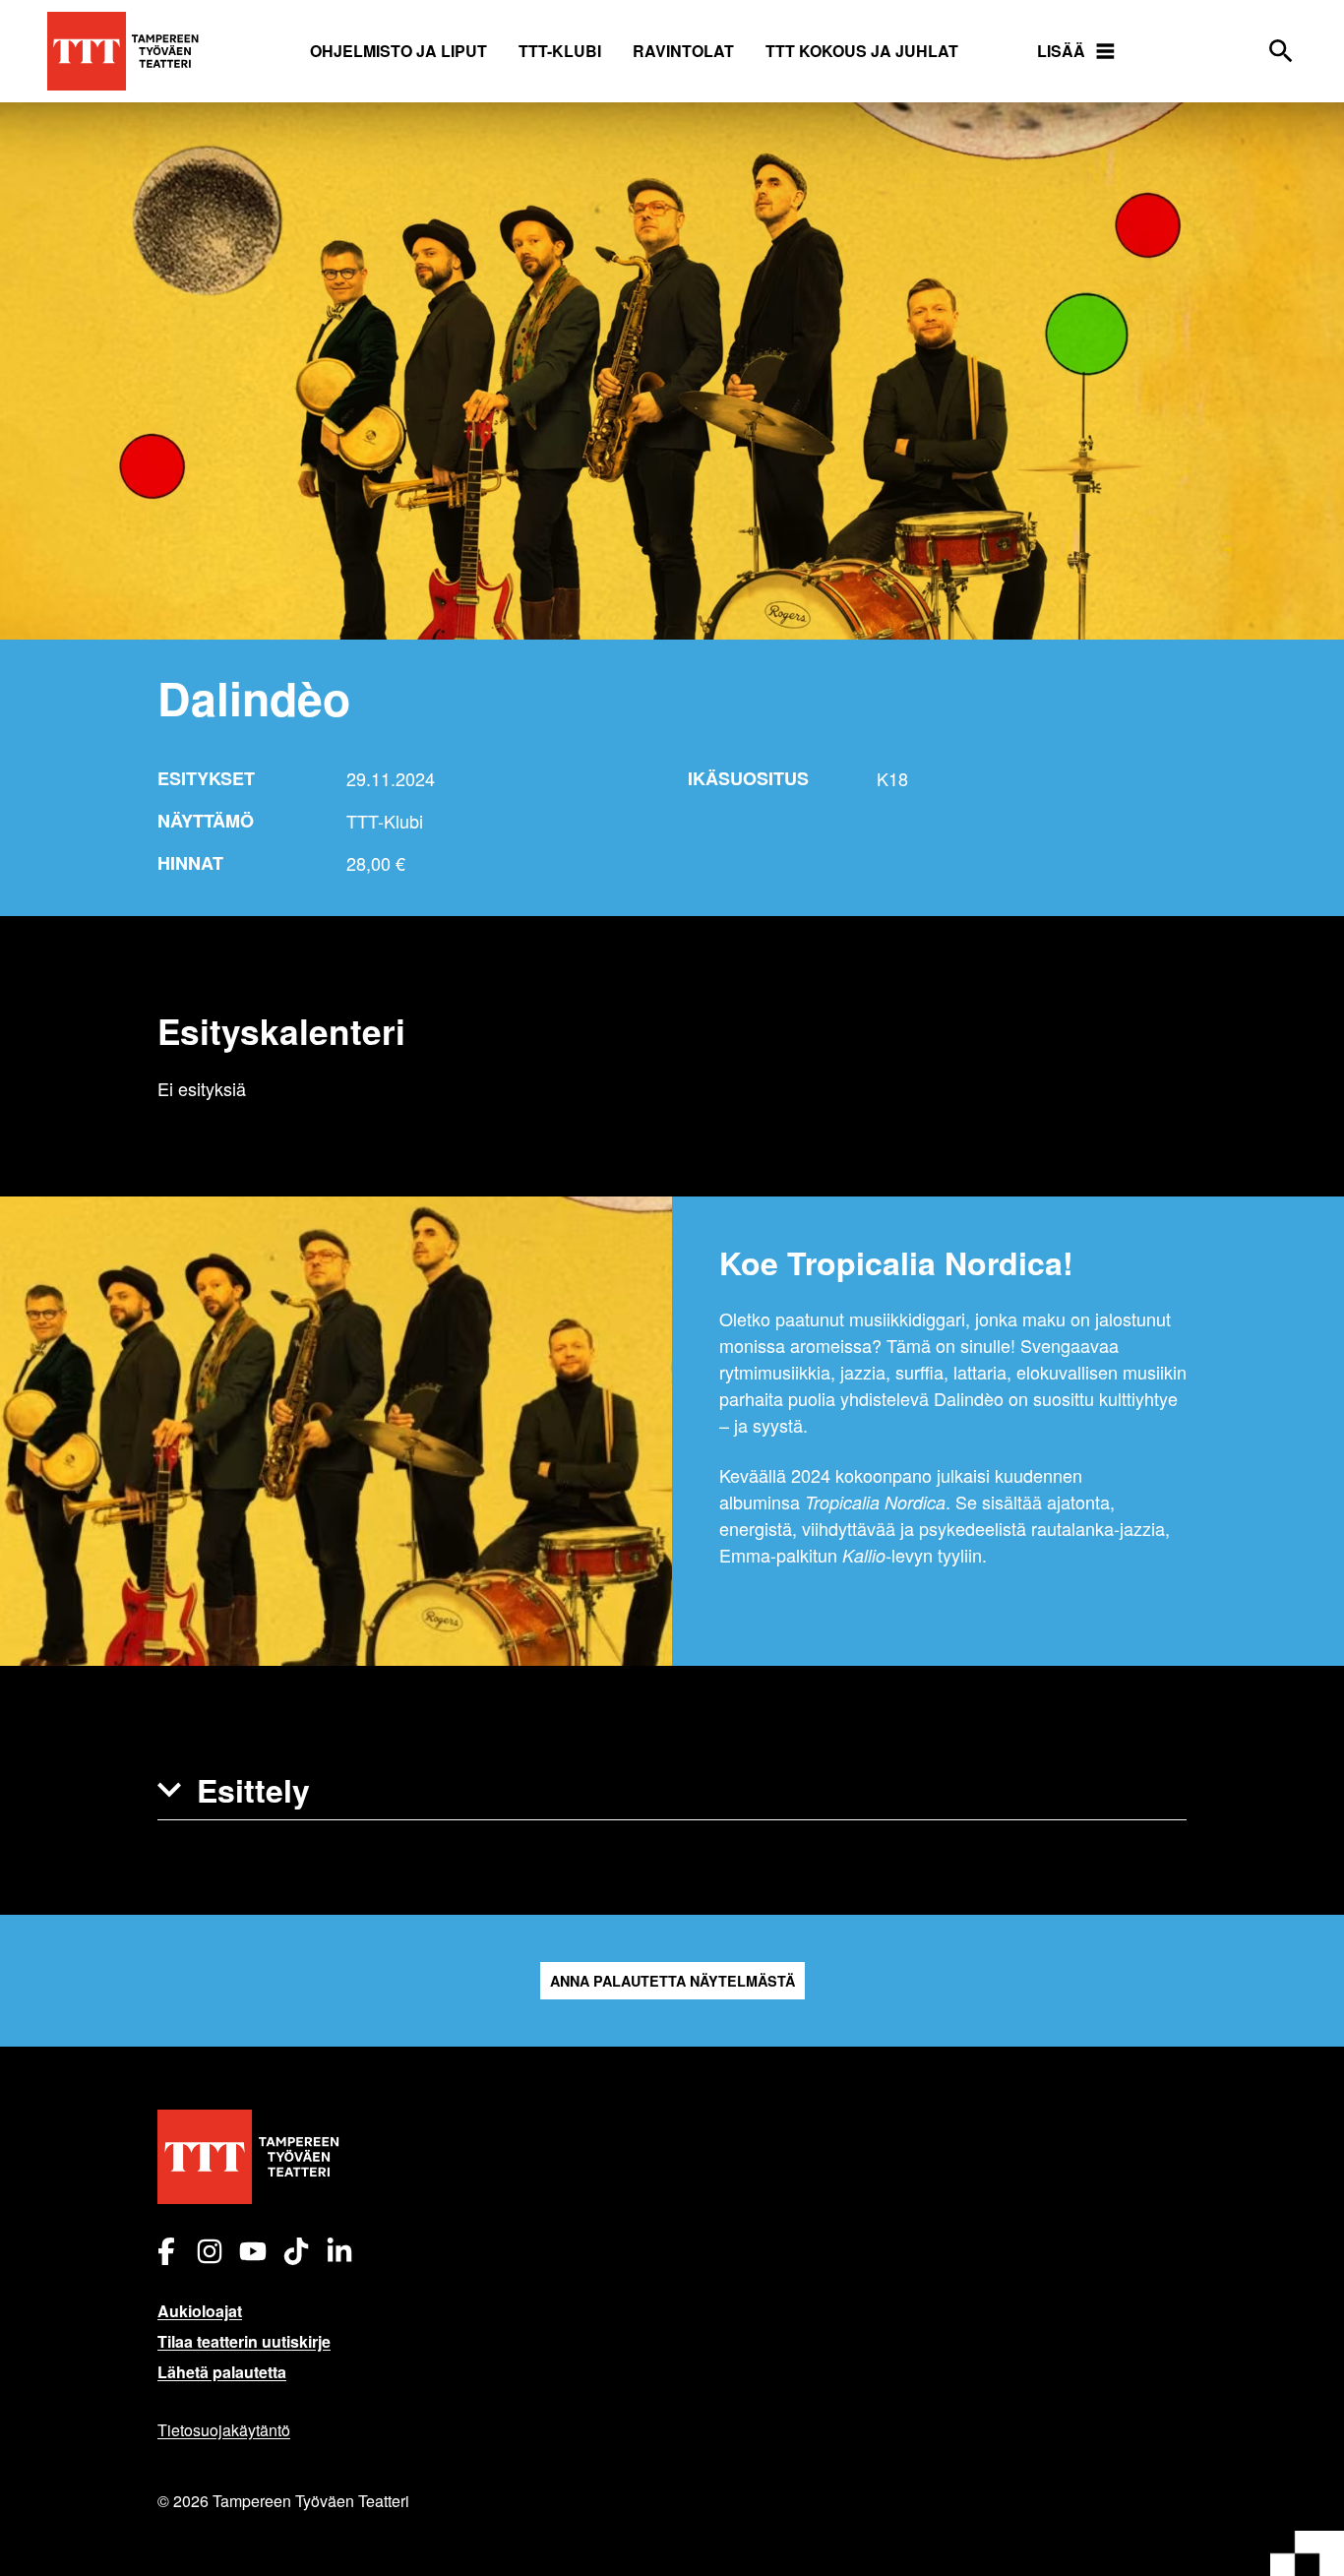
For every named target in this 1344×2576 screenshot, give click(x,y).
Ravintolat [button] (683, 51)
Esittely (253, 1790)
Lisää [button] (1061, 51)
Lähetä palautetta (222, 2372)
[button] (672, 1790)
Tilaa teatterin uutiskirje (244, 2341)
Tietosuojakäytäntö (224, 2430)
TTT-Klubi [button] (560, 51)
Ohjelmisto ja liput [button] (398, 51)
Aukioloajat (200, 2311)
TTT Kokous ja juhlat (862, 51)
